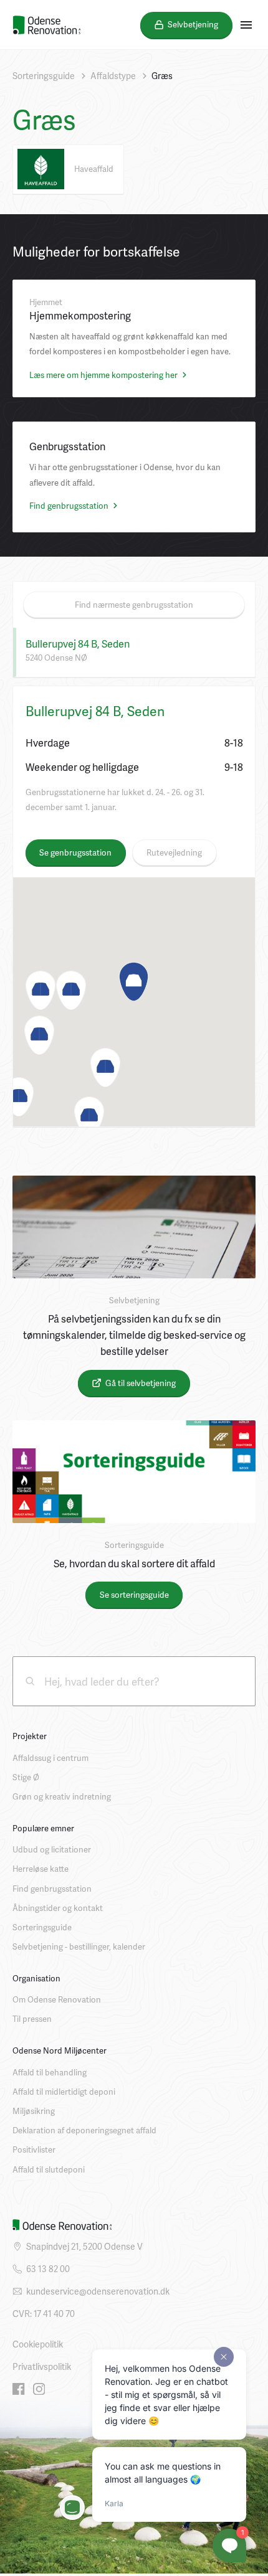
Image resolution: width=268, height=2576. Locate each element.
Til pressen (32, 2019)
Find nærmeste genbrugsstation (134, 605)
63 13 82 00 (48, 2269)
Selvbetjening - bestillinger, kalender (79, 1946)
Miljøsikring (34, 2111)
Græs (162, 76)
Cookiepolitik (38, 2344)
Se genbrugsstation (75, 852)
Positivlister (34, 2149)
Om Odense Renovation (57, 1999)
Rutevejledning (174, 852)
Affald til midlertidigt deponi (64, 2092)
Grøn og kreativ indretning (62, 1796)
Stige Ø (26, 1777)
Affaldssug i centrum (50, 1758)
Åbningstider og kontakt (58, 1908)
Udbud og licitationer (52, 1849)
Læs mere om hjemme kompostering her (104, 375)
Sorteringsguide (44, 76)
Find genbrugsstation (70, 506)
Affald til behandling (50, 2072)
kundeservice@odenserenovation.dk (98, 2291)
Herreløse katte (41, 1869)
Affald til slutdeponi (49, 2169)
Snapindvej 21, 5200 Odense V (84, 2246)
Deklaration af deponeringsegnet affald (84, 2130)
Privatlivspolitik (42, 2366)
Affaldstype (113, 76)
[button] (134, 982)
